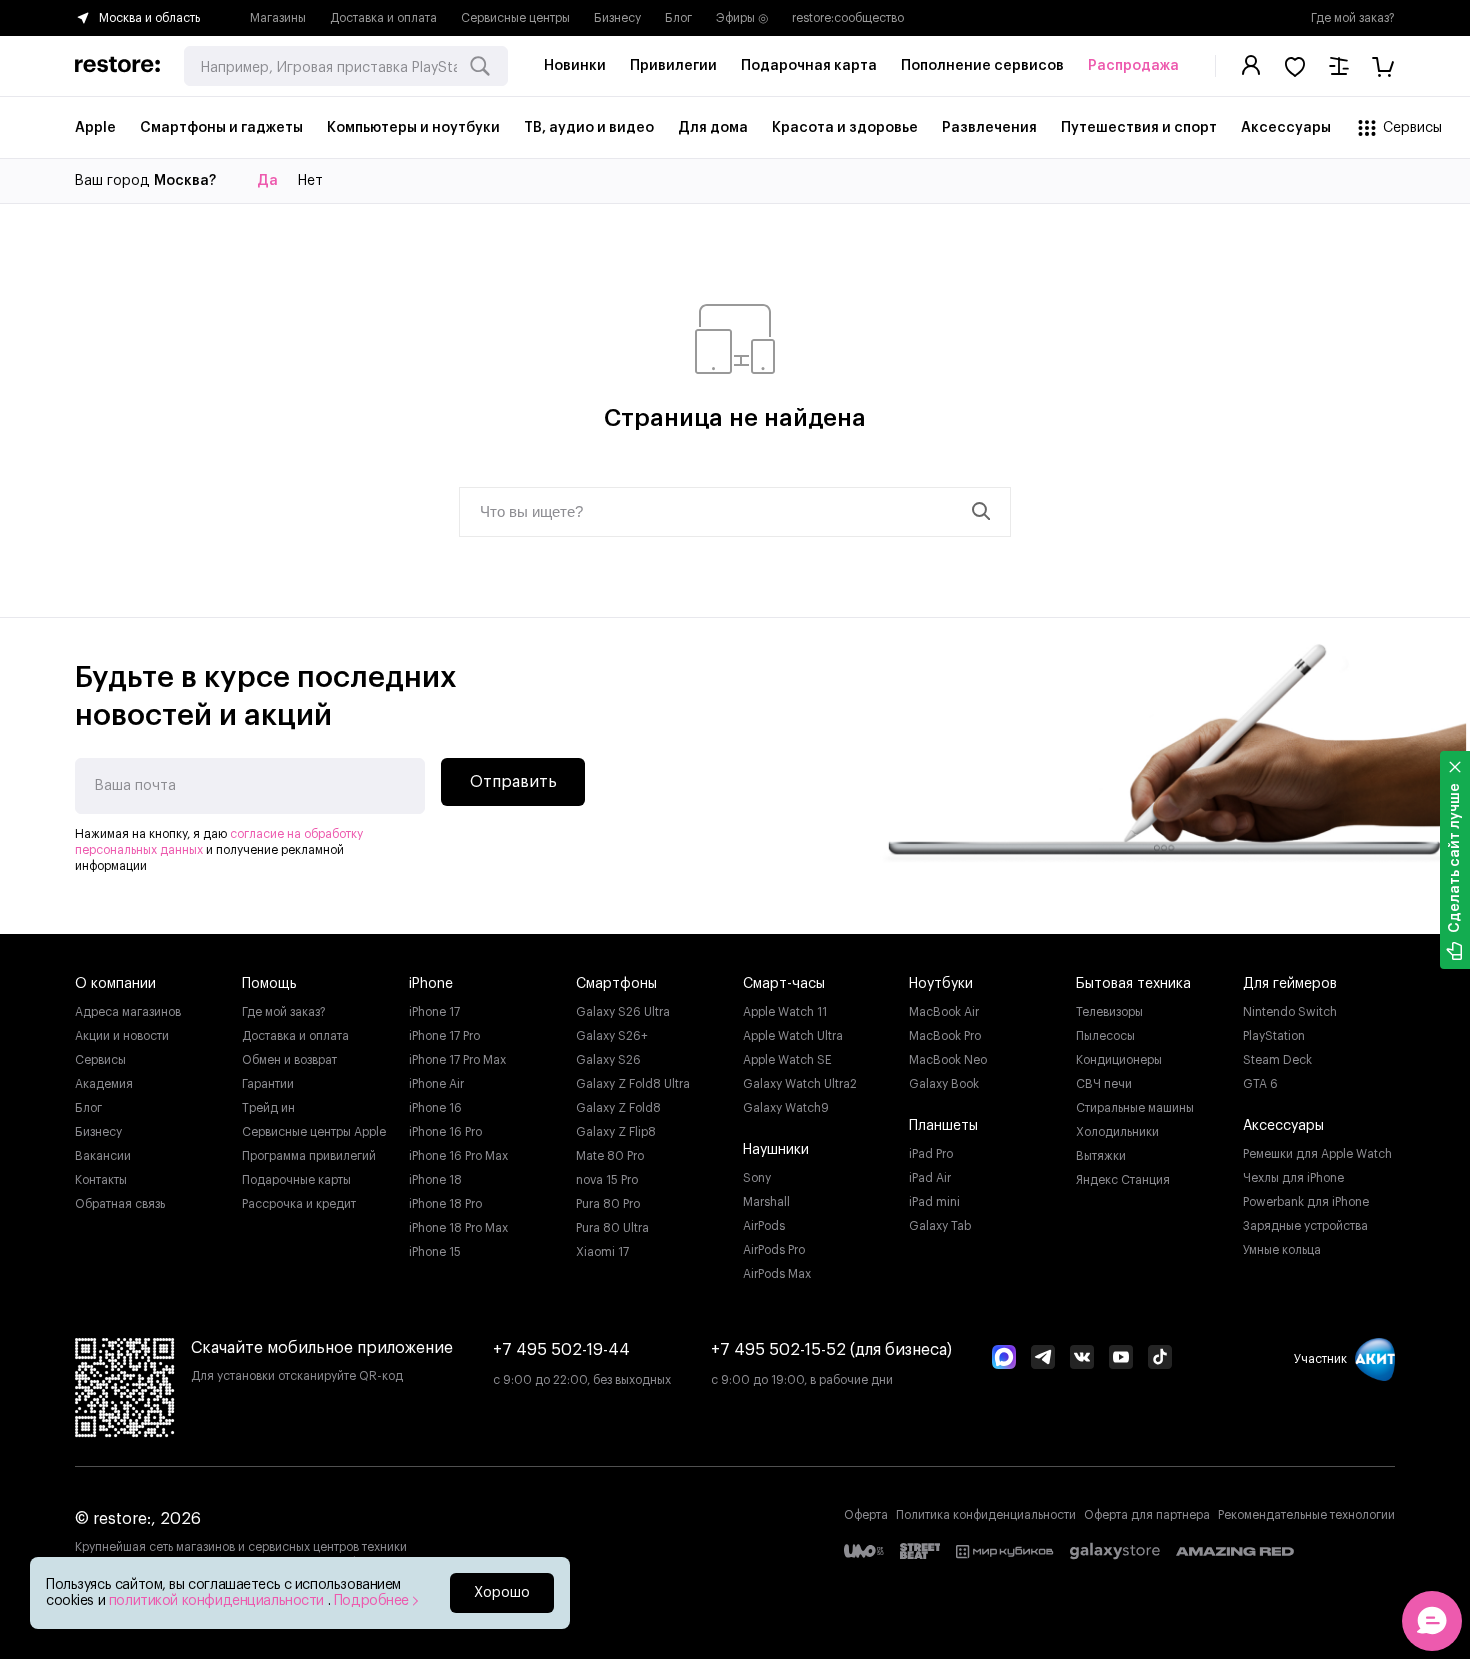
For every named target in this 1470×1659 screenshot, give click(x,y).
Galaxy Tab (940, 1226)
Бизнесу (617, 18)
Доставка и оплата (383, 18)
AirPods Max (777, 1274)
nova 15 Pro (607, 1180)
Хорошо (502, 1593)
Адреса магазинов (128, 1012)
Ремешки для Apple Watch (1317, 1154)
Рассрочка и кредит (299, 1204)
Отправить (513, 782)
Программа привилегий (309, 1156)
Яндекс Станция (1123, 1180)
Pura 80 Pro (608, 1204)
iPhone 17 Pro (444, 1036)
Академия (104, 1084)
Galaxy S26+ (612, 1036)
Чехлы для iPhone (1293, 1178)
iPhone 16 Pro (445, 1132)
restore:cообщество (848, 18)
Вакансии (103, 1156)
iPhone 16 (435, 1108)
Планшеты (943, 1126)
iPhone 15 (435, 1252)
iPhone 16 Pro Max (458, 1156)
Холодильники (1117, 1132)
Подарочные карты (296, 1180)
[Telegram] (1043, 1359)
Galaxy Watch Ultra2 (800, 1084)
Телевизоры (1109, 1012)
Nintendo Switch (1290, 1012)
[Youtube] (1121, 1359)
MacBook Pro (945, 1036)
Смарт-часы (784, 984)
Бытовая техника (1133, 984)
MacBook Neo (948, 1060)
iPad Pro (931, 1154)
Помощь (269, 984)
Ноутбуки (941, 984)
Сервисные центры (515, 18)
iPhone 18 (435, 1180)
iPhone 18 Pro (445, 1204)
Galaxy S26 (608, 1060)
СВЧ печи (1104, 1084)
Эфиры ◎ (742, 18)
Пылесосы (1105, 1036)
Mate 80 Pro (610, 1156)
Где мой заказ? (1353, 18)
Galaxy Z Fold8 (618, 1108)
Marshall (766, 1202)
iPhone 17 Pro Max (457, 1060)
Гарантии (268, 1084)
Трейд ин (268, 1108)
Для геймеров (1290, 984)
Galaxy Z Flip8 (616, 1132)
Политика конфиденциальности (986, 1515)
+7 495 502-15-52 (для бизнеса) (831, 1350)
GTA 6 (1260, 1084)
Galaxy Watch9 (786, 1108)
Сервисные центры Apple (314, 1132)
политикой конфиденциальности (218, 1601)
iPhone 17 (434, 1012)
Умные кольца (1282, 1250)
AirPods (764, 1226)
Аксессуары (1283, 1126)
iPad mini (934, 1202)
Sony (757, 1178)
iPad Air (930, 1178)
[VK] (1082, 1359)
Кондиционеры (1119, 1060)
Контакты (101, 1180)
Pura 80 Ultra (612, 1228)
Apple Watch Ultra (793, 1036)
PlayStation (1274, 1036)
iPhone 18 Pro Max (458, 1228)
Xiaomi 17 (602, 1252)
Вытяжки (1101, 1156)
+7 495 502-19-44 (561, 1350)
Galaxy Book (944, 1084)
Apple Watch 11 (785, 1012)
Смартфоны (616, 984)
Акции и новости (122, 1036)
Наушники (776, 1150)
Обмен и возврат (289, 1060)
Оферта (866, 1515)
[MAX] (1004, 1359)
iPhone (431, 984)
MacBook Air (944, 1012)
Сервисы (100, 1060)
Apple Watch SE (787, 1060)
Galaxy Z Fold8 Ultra (633, 1084)
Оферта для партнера (1147, 1515)
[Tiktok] (1160, 1359)
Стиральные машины (1135, 1108)
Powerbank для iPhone (1306, 1202)
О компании (115, 984)
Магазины (278, 18)
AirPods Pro (774, 1250)
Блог (678, 18)
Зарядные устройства (1305, 1226)
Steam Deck (1277, 1060)
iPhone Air (436, 1084)
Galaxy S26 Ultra (623, 1012)
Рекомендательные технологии (1306, 1515)
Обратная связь (120, 1204)
